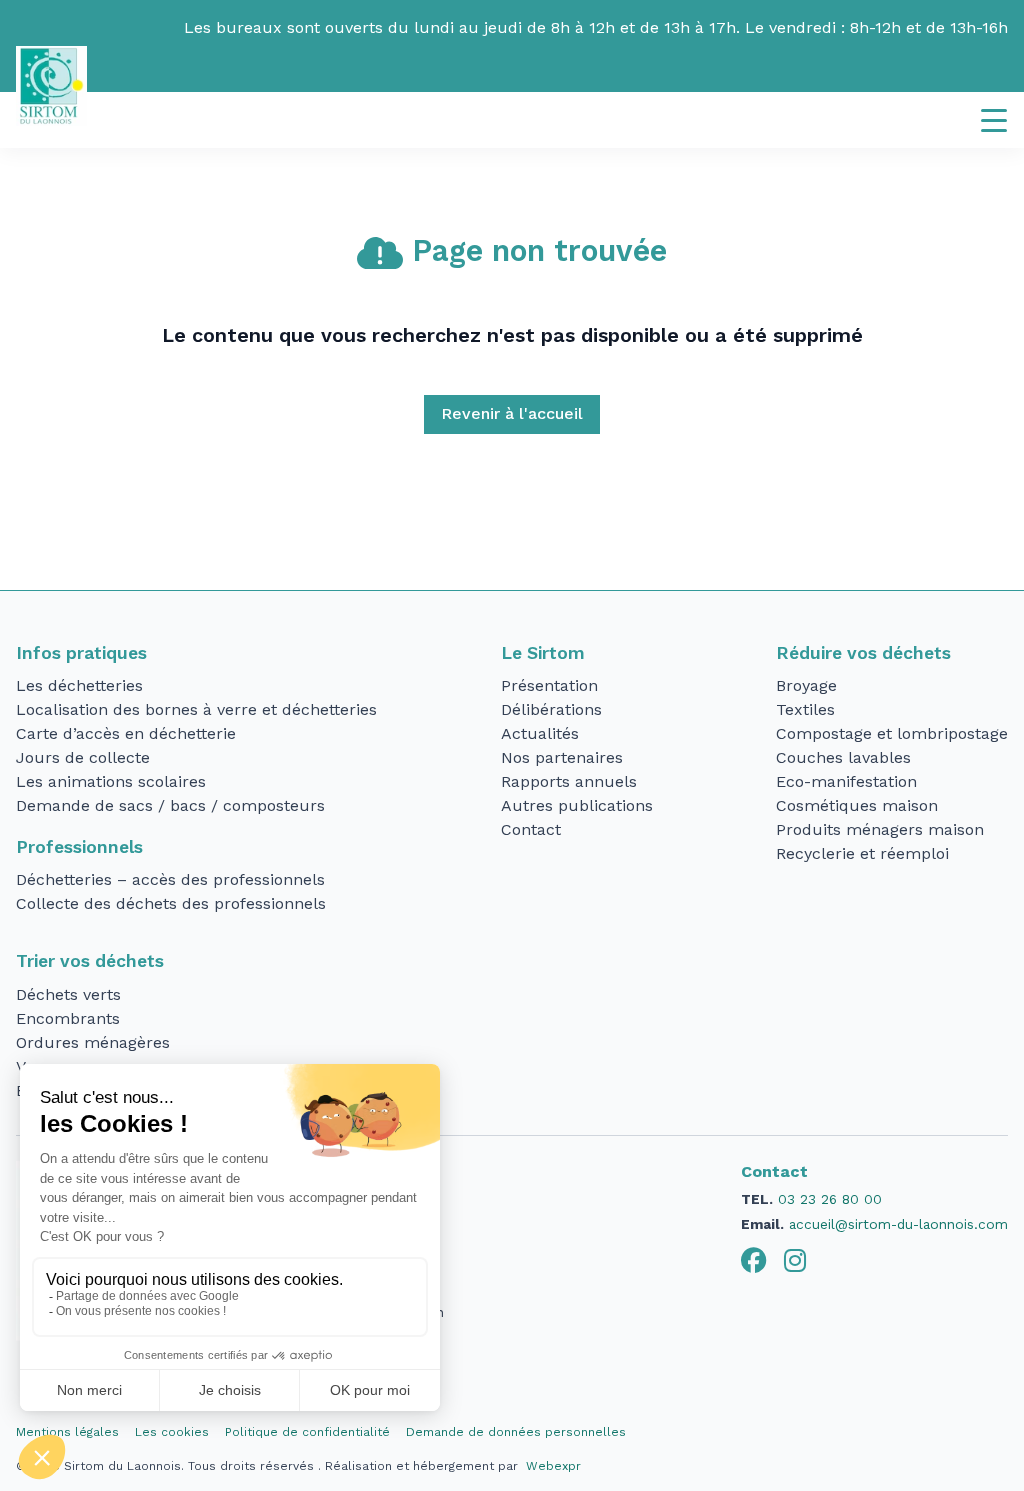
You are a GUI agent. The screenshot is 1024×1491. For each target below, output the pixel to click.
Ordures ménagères (93, 1042)
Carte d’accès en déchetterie (126, 733)
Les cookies (172, 1432)
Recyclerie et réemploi (862, 853)
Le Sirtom (543, 653)
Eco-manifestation (846, 781)
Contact (531, 829)
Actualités (540, 733)
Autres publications (577, 805)
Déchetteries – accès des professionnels (170, 879)
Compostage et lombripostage (892, 733)
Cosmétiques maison (857, 805)
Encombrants (68, 1018)
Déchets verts (68, 994)
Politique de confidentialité (307, 1432)
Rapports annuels (569, 781)
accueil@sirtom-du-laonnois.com (898, 1224)
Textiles (805, 709)
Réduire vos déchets (863, 653)
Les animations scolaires (111, 781)
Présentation (549, 685)
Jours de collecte (83, 757)
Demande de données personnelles (516, 1432)
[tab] (754, 1261)
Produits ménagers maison (880, 829)
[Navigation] (994, 120)
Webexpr (553, 1466)
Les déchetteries (79, 685)
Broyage (806, 685)
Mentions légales (67, 1432)
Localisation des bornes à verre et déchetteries (196, 709)
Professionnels (79, 847)
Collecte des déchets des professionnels (171, 903)
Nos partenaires (562, 757)
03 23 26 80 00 (830, 1199)
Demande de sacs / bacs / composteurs (170, 805)
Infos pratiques (81, 653)
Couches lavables (843, 757)
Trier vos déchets (90, 961)
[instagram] (795, 1261)
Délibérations (551, 709)
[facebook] (754, 1261)
